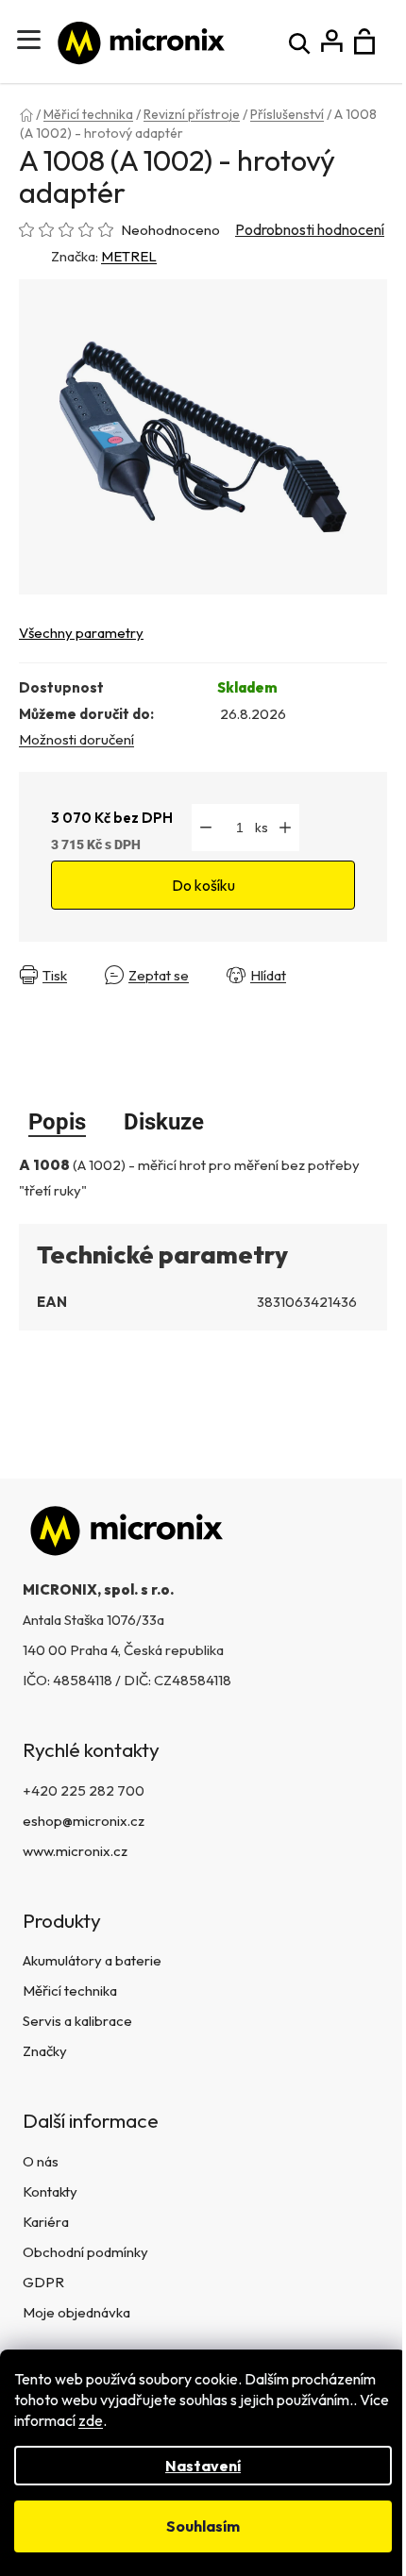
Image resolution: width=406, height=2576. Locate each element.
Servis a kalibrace (77, 2021)
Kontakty (50, 2191)
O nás (41, 2161)
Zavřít (344, 975)
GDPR (43, 2282)
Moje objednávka (76, 2312)
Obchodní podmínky (85, 2252)
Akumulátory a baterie (92, 1960)
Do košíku (203, 885)
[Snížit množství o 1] (206, 828)
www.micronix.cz (75, 1851)
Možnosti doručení (76, 739)
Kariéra (46, 2222)
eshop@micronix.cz (84, 1821)
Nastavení (203, 2466)
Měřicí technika (70, 1991)
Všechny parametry (81, 633)
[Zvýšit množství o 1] (285, 828)
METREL (129, 256)
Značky (45, 2051)
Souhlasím (203, 2526)
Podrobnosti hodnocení (310, 229)
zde (91, 2420)
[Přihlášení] (332, 42)
